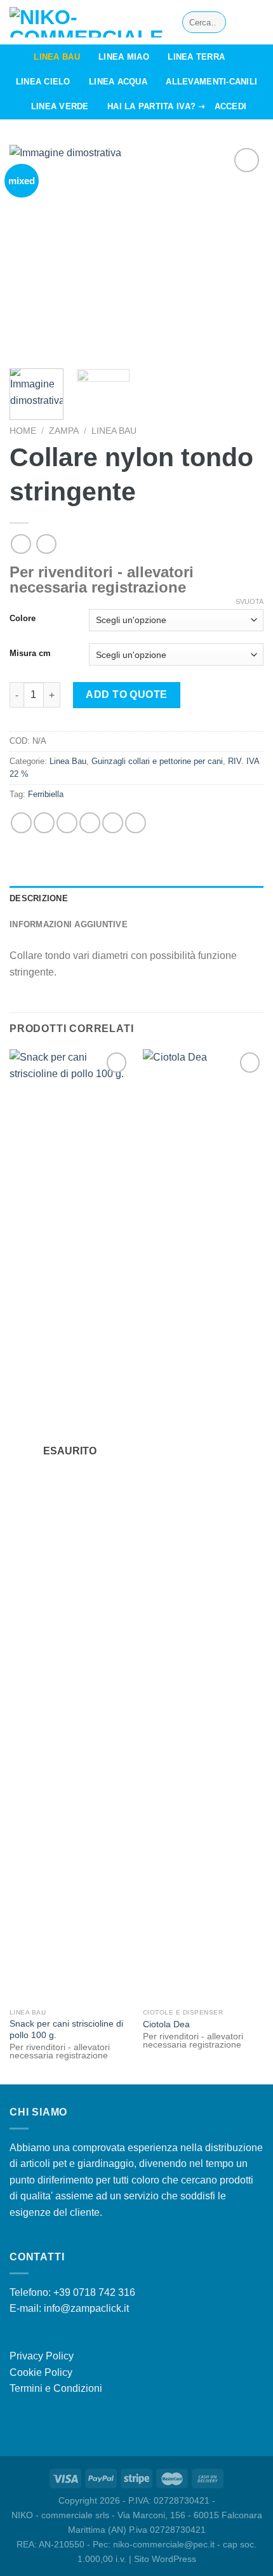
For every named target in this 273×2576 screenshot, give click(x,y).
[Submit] (214, 22)
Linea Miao (124, 57)
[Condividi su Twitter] (67, 823)
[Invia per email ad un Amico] (90, 823)
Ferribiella (46, 794)
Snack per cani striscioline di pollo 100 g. (66, 2029)
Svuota (250, 601)
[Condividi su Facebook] (44, 823)
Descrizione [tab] (39, 898)
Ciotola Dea (166, 2024)
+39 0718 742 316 (94, 2292)
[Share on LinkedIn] (136, 823)
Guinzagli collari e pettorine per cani (157, 761)
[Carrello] (257, 22)
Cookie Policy (41, 2372)
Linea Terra (196, 57)
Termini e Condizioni (56, 2388)
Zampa (64, 431)
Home (23, 431)
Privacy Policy (42, 2356)
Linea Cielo (43, 82)
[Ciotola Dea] (203, 1526)
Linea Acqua (118, 82)
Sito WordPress (165, 2559)
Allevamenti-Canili (211, 82)
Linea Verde (60, 106)
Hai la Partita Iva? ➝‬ (156, 106)
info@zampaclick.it (86, 2308)
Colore (23, 619)
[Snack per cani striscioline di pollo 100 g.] (70, 1526)
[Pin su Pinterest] (113, 823)
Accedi (231, 106)
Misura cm (30, 654)
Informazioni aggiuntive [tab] (69, 924)
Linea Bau (57, 57)
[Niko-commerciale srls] (86, 22)
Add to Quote (127, 694)
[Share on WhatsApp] (21, 823)
